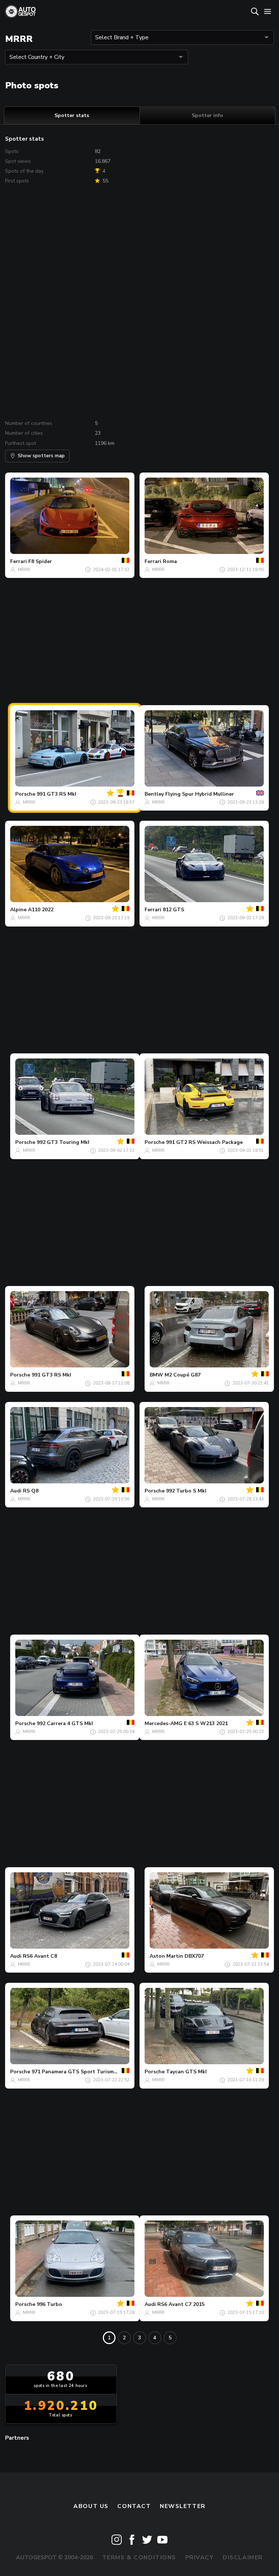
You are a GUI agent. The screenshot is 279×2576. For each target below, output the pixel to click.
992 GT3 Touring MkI (63, 1142)
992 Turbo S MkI (186, 1491)
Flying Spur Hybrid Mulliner (200, 794)
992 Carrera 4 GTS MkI (65, 1723)
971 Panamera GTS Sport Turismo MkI (79, 2072)
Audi (16, 1491)
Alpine (18, 910)
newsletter (183, 2506)
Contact (134, 2506)
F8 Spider (40, 561)
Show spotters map (41, 456)
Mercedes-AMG (163, 1723)
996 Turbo (49, 2304)
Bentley (154, 794)
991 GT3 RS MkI (56, 794)
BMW (156, 1375)
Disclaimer (243, 2557)
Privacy (200, 2557)
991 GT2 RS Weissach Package (204, 1142)
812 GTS (173, 910)
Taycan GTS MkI (186, 2072)
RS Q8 (31, 1491)
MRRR (24, 570)
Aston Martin (166, 1956)
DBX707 (194, 1956)
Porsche (25, 794)
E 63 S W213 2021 (206, 1723)
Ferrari (19, 561)
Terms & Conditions (139, 2557)
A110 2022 (41, 910)
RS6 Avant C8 (40, 1956)
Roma (170, 561)
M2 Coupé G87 (183, 1375)
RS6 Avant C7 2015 (181, 2304)
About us (91, 2506)
